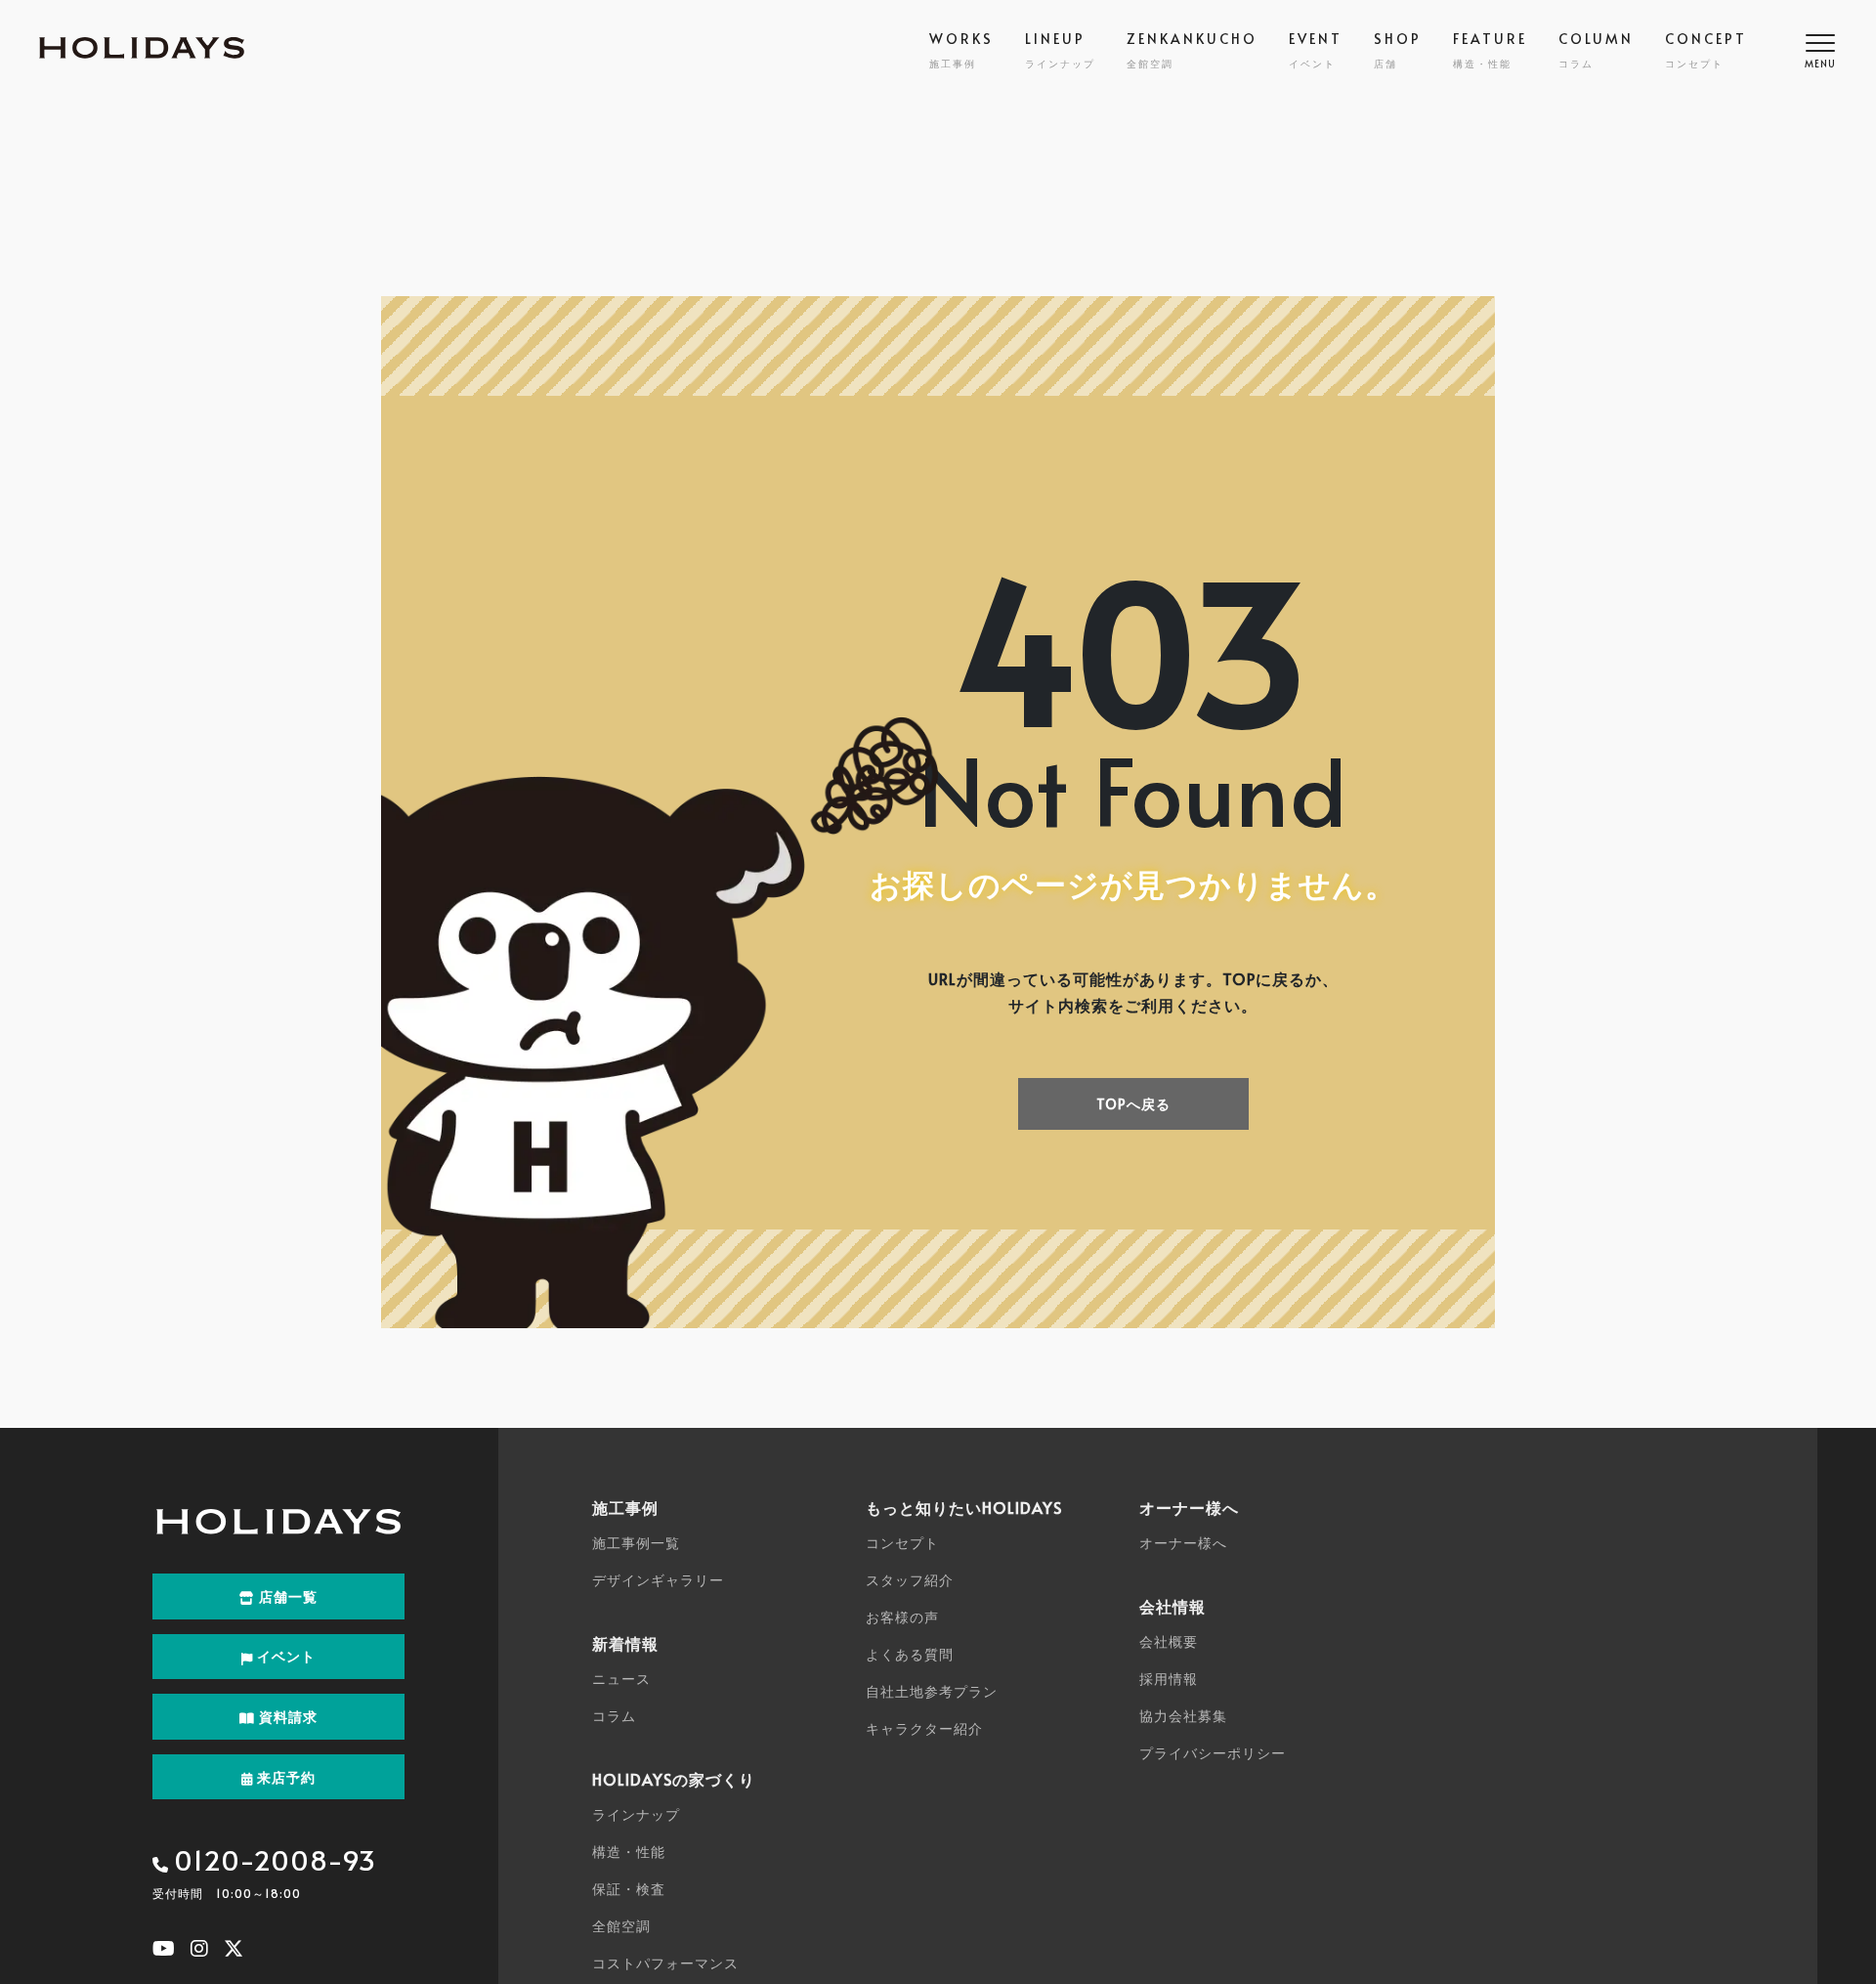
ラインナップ (636, 1814)
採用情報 (1169, 1679)
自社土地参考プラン (932, 1691)
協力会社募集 (1183, 1716)
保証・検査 (629, 1889)
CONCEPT (1706, 50)
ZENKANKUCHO (1192, 50)
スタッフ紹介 (910, 1580)
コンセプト (902, 1543)
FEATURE (1490, 50)
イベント (284, 1656)
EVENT (1316, 50)
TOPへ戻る (1133, 1104)
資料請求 (286, 1717)
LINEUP (1060, 50)
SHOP (1398, 50)
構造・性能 (629, 1852)
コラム (614, 1716)
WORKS (961, 50)
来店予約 (284, 1777)
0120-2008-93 (275, 1859)
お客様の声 (902, 1617)
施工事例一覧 (636, 1543)
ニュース (621, 1679)
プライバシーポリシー (1213, 1753)
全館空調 (621, 1926)
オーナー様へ (1183, 1543)
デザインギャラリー (658, 1580)
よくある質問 (910, 1654)
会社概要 (1169, 1641)
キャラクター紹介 (924, 1728)
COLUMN (1596, 50)
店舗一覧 (286, 1596)
